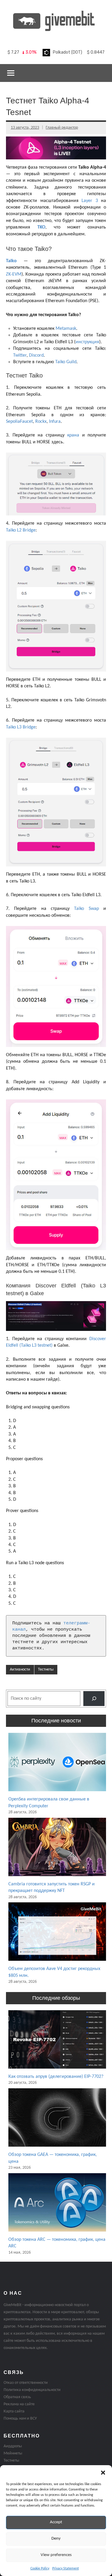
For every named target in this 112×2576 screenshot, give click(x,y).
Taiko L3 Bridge (21, 727)
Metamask (66, 329)
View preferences (56, 2555)
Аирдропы (13, 2446)
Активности (20, 1670)
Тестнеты (46, 1670)
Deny (56, 2539)
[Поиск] (94, 1698)
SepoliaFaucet (19, 422)
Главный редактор (62, 128)
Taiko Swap (86, 909)
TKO (41, 227)
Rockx (41, 422)
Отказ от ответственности (26, 2383)
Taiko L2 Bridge (21, 530)
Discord (36, 355)
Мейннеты (13, 2453)
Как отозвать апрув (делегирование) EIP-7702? (56, 2077)
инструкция (87, 342)
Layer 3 (90, 201)
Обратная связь (17, 2397)
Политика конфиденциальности (32, 2390)
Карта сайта (14, 2411)
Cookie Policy (40, 2569)
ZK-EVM (14, 274)
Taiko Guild (66, 362)
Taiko (11, 261)
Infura (55, 422)
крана (73, 435)
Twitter (20, 355)
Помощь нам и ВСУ (20, 2419)
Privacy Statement (66, 2569)
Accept (56, 2522)
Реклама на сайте (19, 2404)
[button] (103, 2473)
